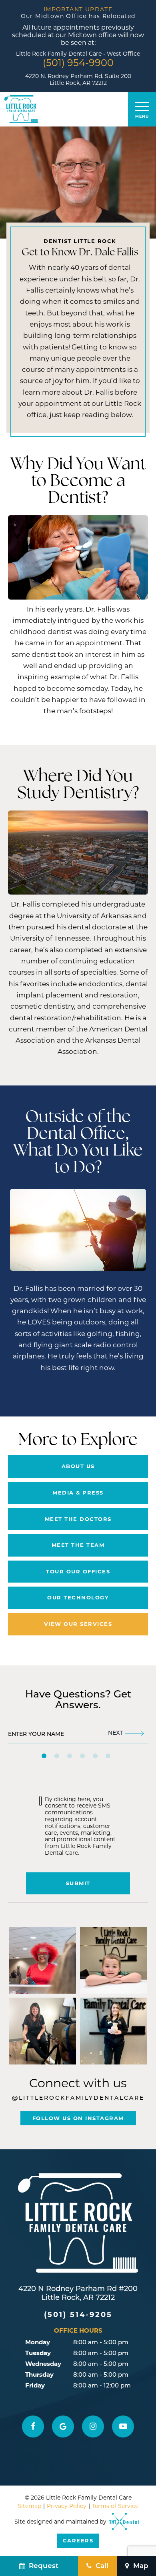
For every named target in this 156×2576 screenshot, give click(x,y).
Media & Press (78, 1493)
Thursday (39, 2374)
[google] (63, 2427)
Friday (35, 2385)
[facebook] (33, 2427)
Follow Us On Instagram (78, 2118)
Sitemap (29, 2506)
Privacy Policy (67, 2506)
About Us (78, 1466)
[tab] (44, 1756)
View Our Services (78, 1624)
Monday (38, 2342)
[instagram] (93, 2427)
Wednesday (43, 2364)
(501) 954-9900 (78, 63)
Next (115, 1733)
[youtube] (123, 2427)
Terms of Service (115, 2506)
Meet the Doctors (78, 1519)
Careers (78, 2540)
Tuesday (38, 2353)
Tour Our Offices (78, 1571)
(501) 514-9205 (78, 2315)
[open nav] (142, 109)
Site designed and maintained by (61, 2531)
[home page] (21, 109)
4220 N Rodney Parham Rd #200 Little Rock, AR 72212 (78, 2294)
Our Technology (78, 1597)
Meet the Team (78, 1545)
